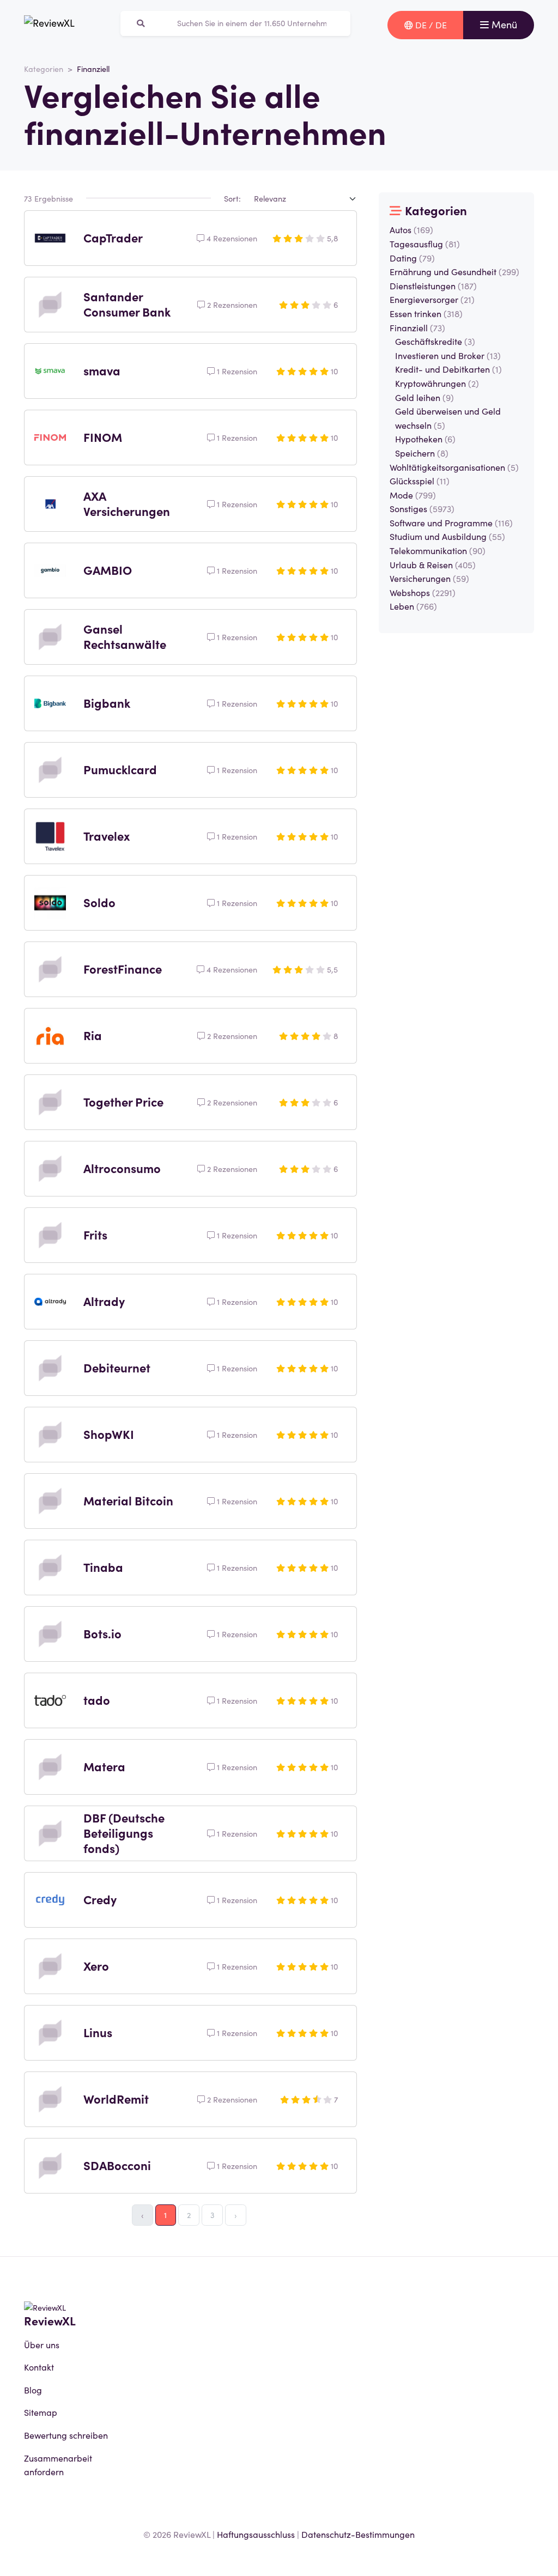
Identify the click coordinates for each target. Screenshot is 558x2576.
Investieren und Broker (448, 355)
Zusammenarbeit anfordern (58, 2465)
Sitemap (41, 2412)
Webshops (423, 592)
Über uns (42, 2344)
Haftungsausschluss (256, 2534)
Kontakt (39, 2367)
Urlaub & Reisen (433, 564)
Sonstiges (422, 508)
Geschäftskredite (435, 341)
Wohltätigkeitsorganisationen (454, 467)
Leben (413, 606)
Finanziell (417, 327)
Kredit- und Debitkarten (448, 369)
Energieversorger (432, 299)
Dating (412, 258)
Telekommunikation (438, 550)
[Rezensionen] (49, 25)
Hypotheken (425, 439)
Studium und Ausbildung (447, 536)
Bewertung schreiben (66, 2435)
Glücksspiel (420, 481)
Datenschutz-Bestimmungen (358, 2534)
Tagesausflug (425, 244)
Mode (413, 495)
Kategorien (44, 69)
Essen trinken (426, 313)
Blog (33, 2390)
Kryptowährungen (437, 383)
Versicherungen (429, 578)
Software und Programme (451, 523)
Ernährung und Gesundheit (454, 271)
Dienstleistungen (433, 285)
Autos (411, 229)
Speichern (422, 453)
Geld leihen (424, 397)
